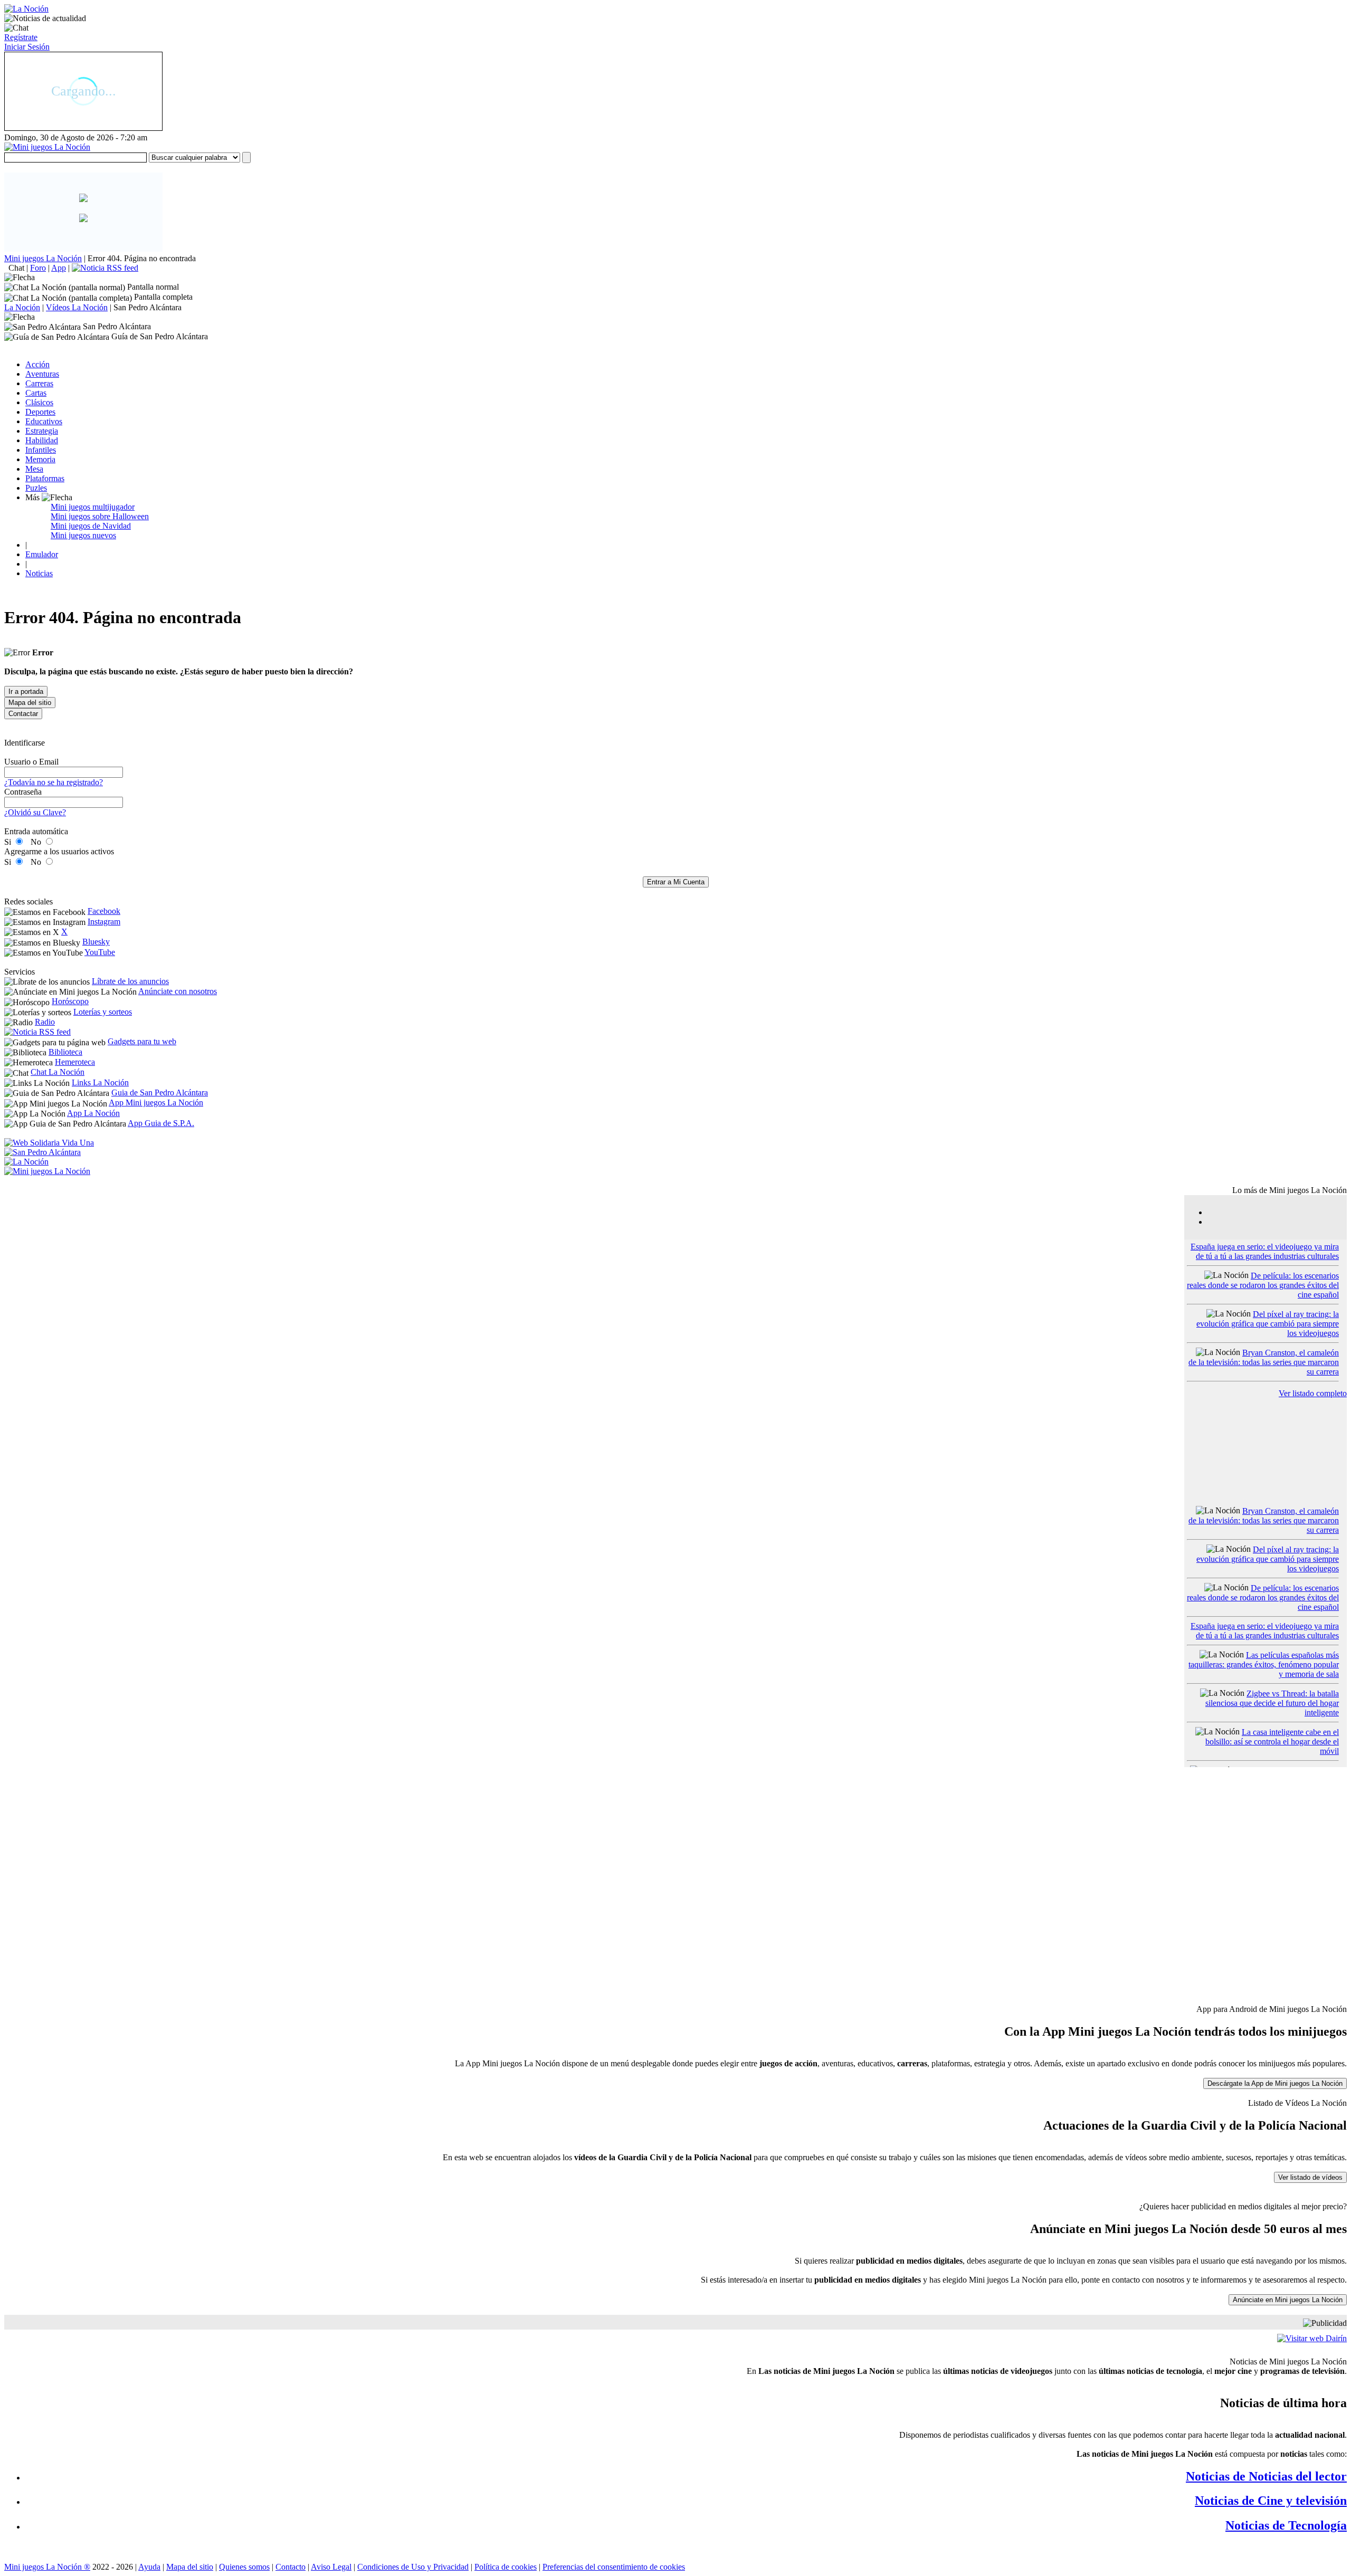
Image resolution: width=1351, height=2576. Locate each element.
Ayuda (149, 2567)
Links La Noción (100, 1082)
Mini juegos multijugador (93, 507)
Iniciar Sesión (27, 47)
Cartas (36, 393)
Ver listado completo (1313, 1393)
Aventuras (42, 374)
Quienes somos (244, 2567)
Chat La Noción (58, 1072)
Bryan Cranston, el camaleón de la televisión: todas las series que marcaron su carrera (1264, 1362)
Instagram (104, 922)
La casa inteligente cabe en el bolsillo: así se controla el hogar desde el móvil (1272, 1742)
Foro (38, 268)
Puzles (36, 488)
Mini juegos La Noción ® (47, 2567)
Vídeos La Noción (77, 307)
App (59, 268)
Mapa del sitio (190, 2567)
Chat (16, 268)
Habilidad (42, 440)
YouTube (100, 952)
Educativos (44, 421)
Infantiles (41, 450)
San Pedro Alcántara (148, 307)
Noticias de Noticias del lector (1266, 2476)
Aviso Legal (331, 2567)
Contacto (291, 2567)
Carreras (39, 383)
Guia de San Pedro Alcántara (160, 1093)
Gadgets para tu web (142, 1041)
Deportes (40, 412)
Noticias (39, 573)
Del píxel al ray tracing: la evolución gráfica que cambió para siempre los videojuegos (1268, 1324)
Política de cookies (506, 2567)
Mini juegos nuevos (83, 535)
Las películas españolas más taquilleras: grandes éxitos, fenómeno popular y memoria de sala (1264, 1664)
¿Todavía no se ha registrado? (54, 782)
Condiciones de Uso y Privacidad (413, 2567)
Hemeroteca (75, 1062)
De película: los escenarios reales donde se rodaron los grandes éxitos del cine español (1263, 1285)
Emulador (42, 554)
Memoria (40, 459)
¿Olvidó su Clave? (35, 812)
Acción (37, 364)
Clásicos (39, 402)
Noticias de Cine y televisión (1271, 2501)
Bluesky (96, 942)
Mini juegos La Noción (43, 258)
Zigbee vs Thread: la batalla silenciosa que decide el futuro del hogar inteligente (1272, 1703)
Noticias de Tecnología (1286, 2525)
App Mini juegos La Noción (156, 1103)
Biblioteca (65, 1052)
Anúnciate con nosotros (178, 991)
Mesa (34, 469)
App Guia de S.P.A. (161, 1123)
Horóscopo (70, 1001)
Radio (45, 1022)
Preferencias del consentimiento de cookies (614, 2567)
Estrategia (42, 431)
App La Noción (93, 1113)
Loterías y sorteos (103, 1012)
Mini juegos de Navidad (91, 526)
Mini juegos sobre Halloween (100, 516)
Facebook (104, 911)
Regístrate (21, 37)
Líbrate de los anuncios (130, 981)
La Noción (22, 307)
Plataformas (45, 478)
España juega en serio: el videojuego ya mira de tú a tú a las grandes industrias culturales (1265, 1251)
